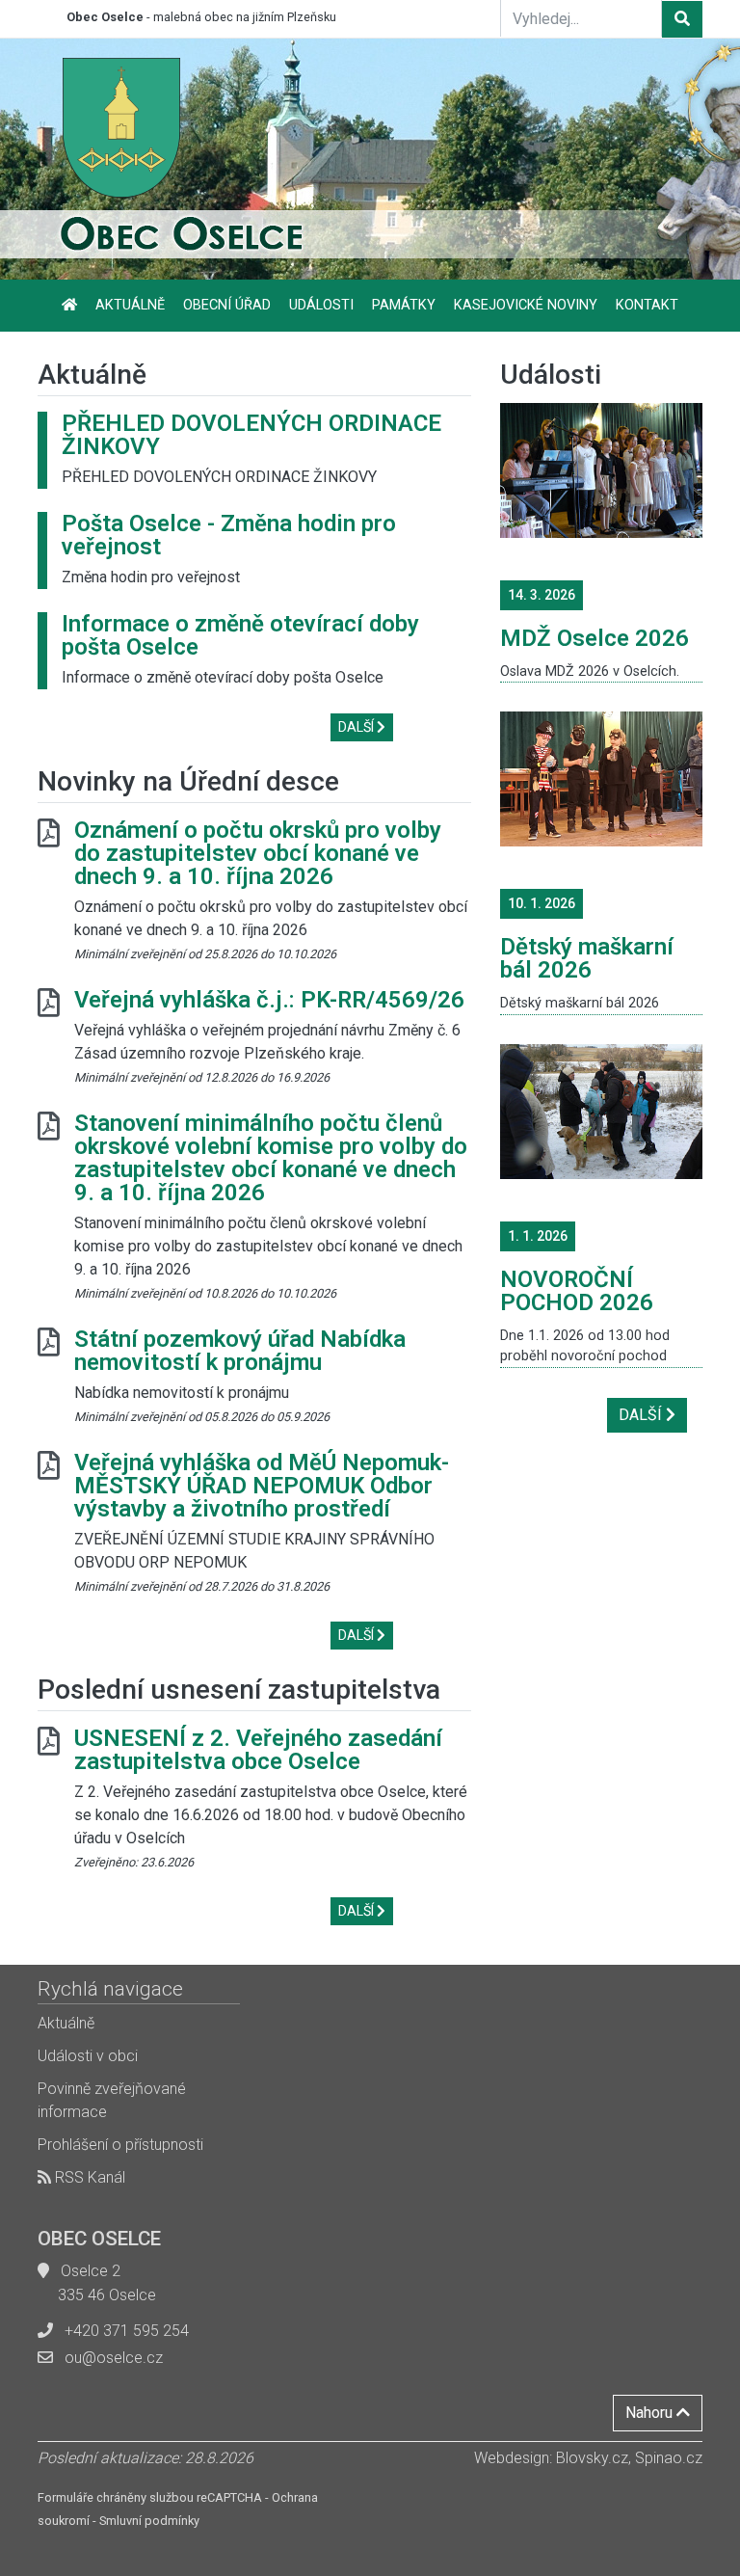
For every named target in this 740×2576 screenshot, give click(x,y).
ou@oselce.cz (114, 2358)
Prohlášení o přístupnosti (120, 2145)
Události (321, 305)
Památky (404, 305)
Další (357, 727)
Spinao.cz (669, 2458)
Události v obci (88, 2056)
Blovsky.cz (592, 2458)
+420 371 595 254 (127, 2331)
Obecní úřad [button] (227, 305)
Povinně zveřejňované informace (112, 2100)
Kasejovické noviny (526, 305)
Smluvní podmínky (149, 2521)
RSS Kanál (88, 2177)
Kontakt (647, 305)
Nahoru (651, 2413)
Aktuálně (130, 305)
